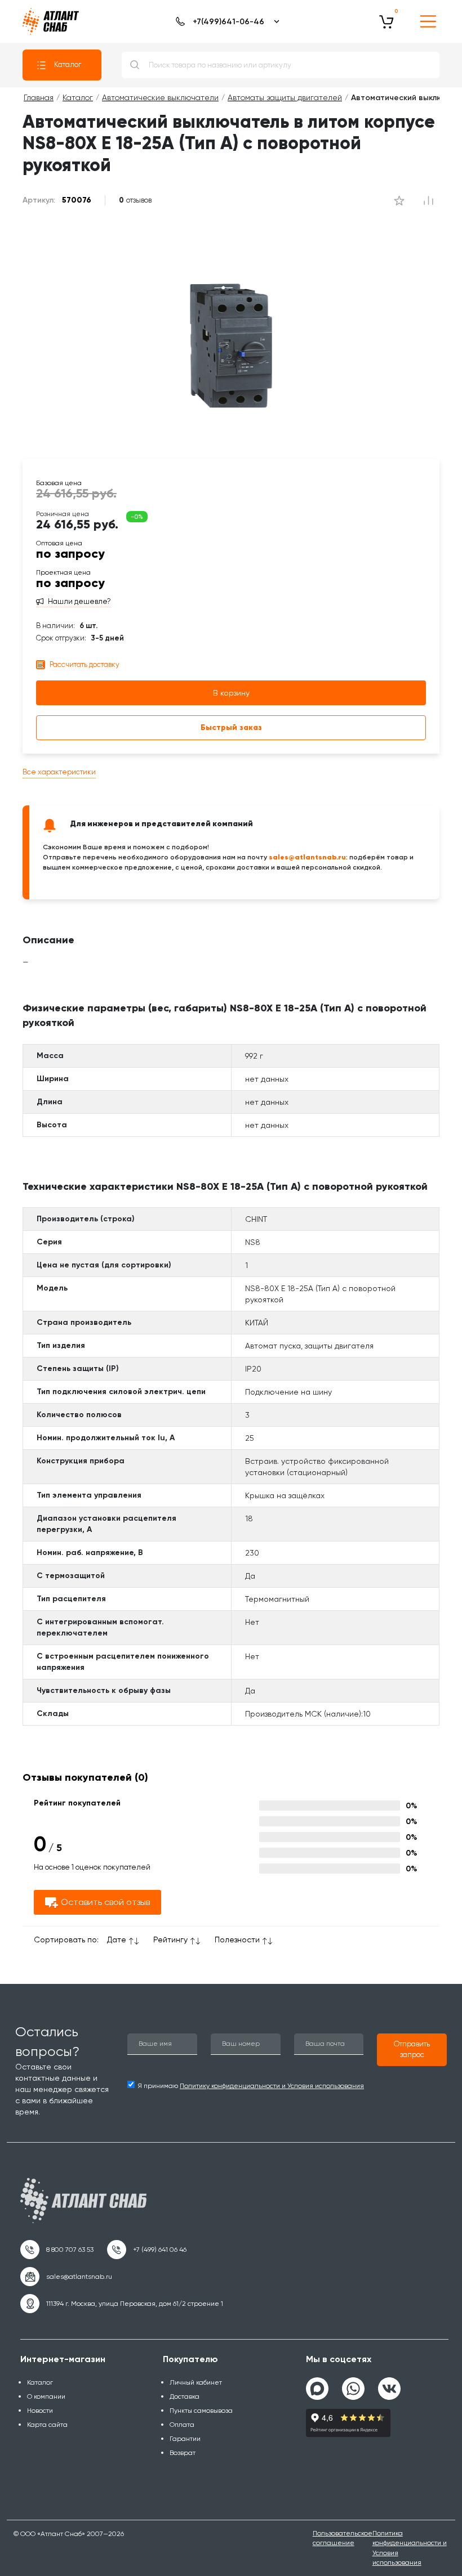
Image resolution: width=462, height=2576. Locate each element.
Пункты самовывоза (201, 2411)
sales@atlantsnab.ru (307, 857)
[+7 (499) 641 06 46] (147, 2250)
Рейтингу (170, 1939)
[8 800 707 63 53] (57, 2250)
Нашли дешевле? (79, 602)
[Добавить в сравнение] (399, 200)
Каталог (68, 64)
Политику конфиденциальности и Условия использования (272, 2086)
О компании (46, 2396)
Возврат (183, 2453)
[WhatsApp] (353, 2384)
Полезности (237, 1939)
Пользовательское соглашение (343, 2538)
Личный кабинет (196, 2382)
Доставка (185, 2396)
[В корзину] (387, 21)
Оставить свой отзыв (105, 1902)
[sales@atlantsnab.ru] (66, 2277)
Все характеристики (59, 772)
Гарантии (185, 2439)
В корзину (231, 693)
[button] (412, 2050)
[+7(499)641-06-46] (226, 21)
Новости (40, 2411)
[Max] (317, 2389)
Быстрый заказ (231, 727)
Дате (117, 1939)
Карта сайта (47, 2425)
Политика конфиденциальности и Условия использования (410, 2548)
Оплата (182, 2425)
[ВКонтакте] (389, 2384)
